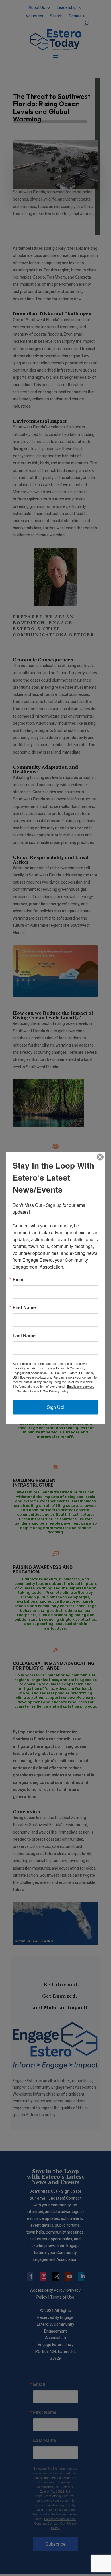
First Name (24, 1308)
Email (18, 1280)
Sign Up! (55, 1407)
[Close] (100, 1157)
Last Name (24, 1336)
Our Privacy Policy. (56, 1391)
